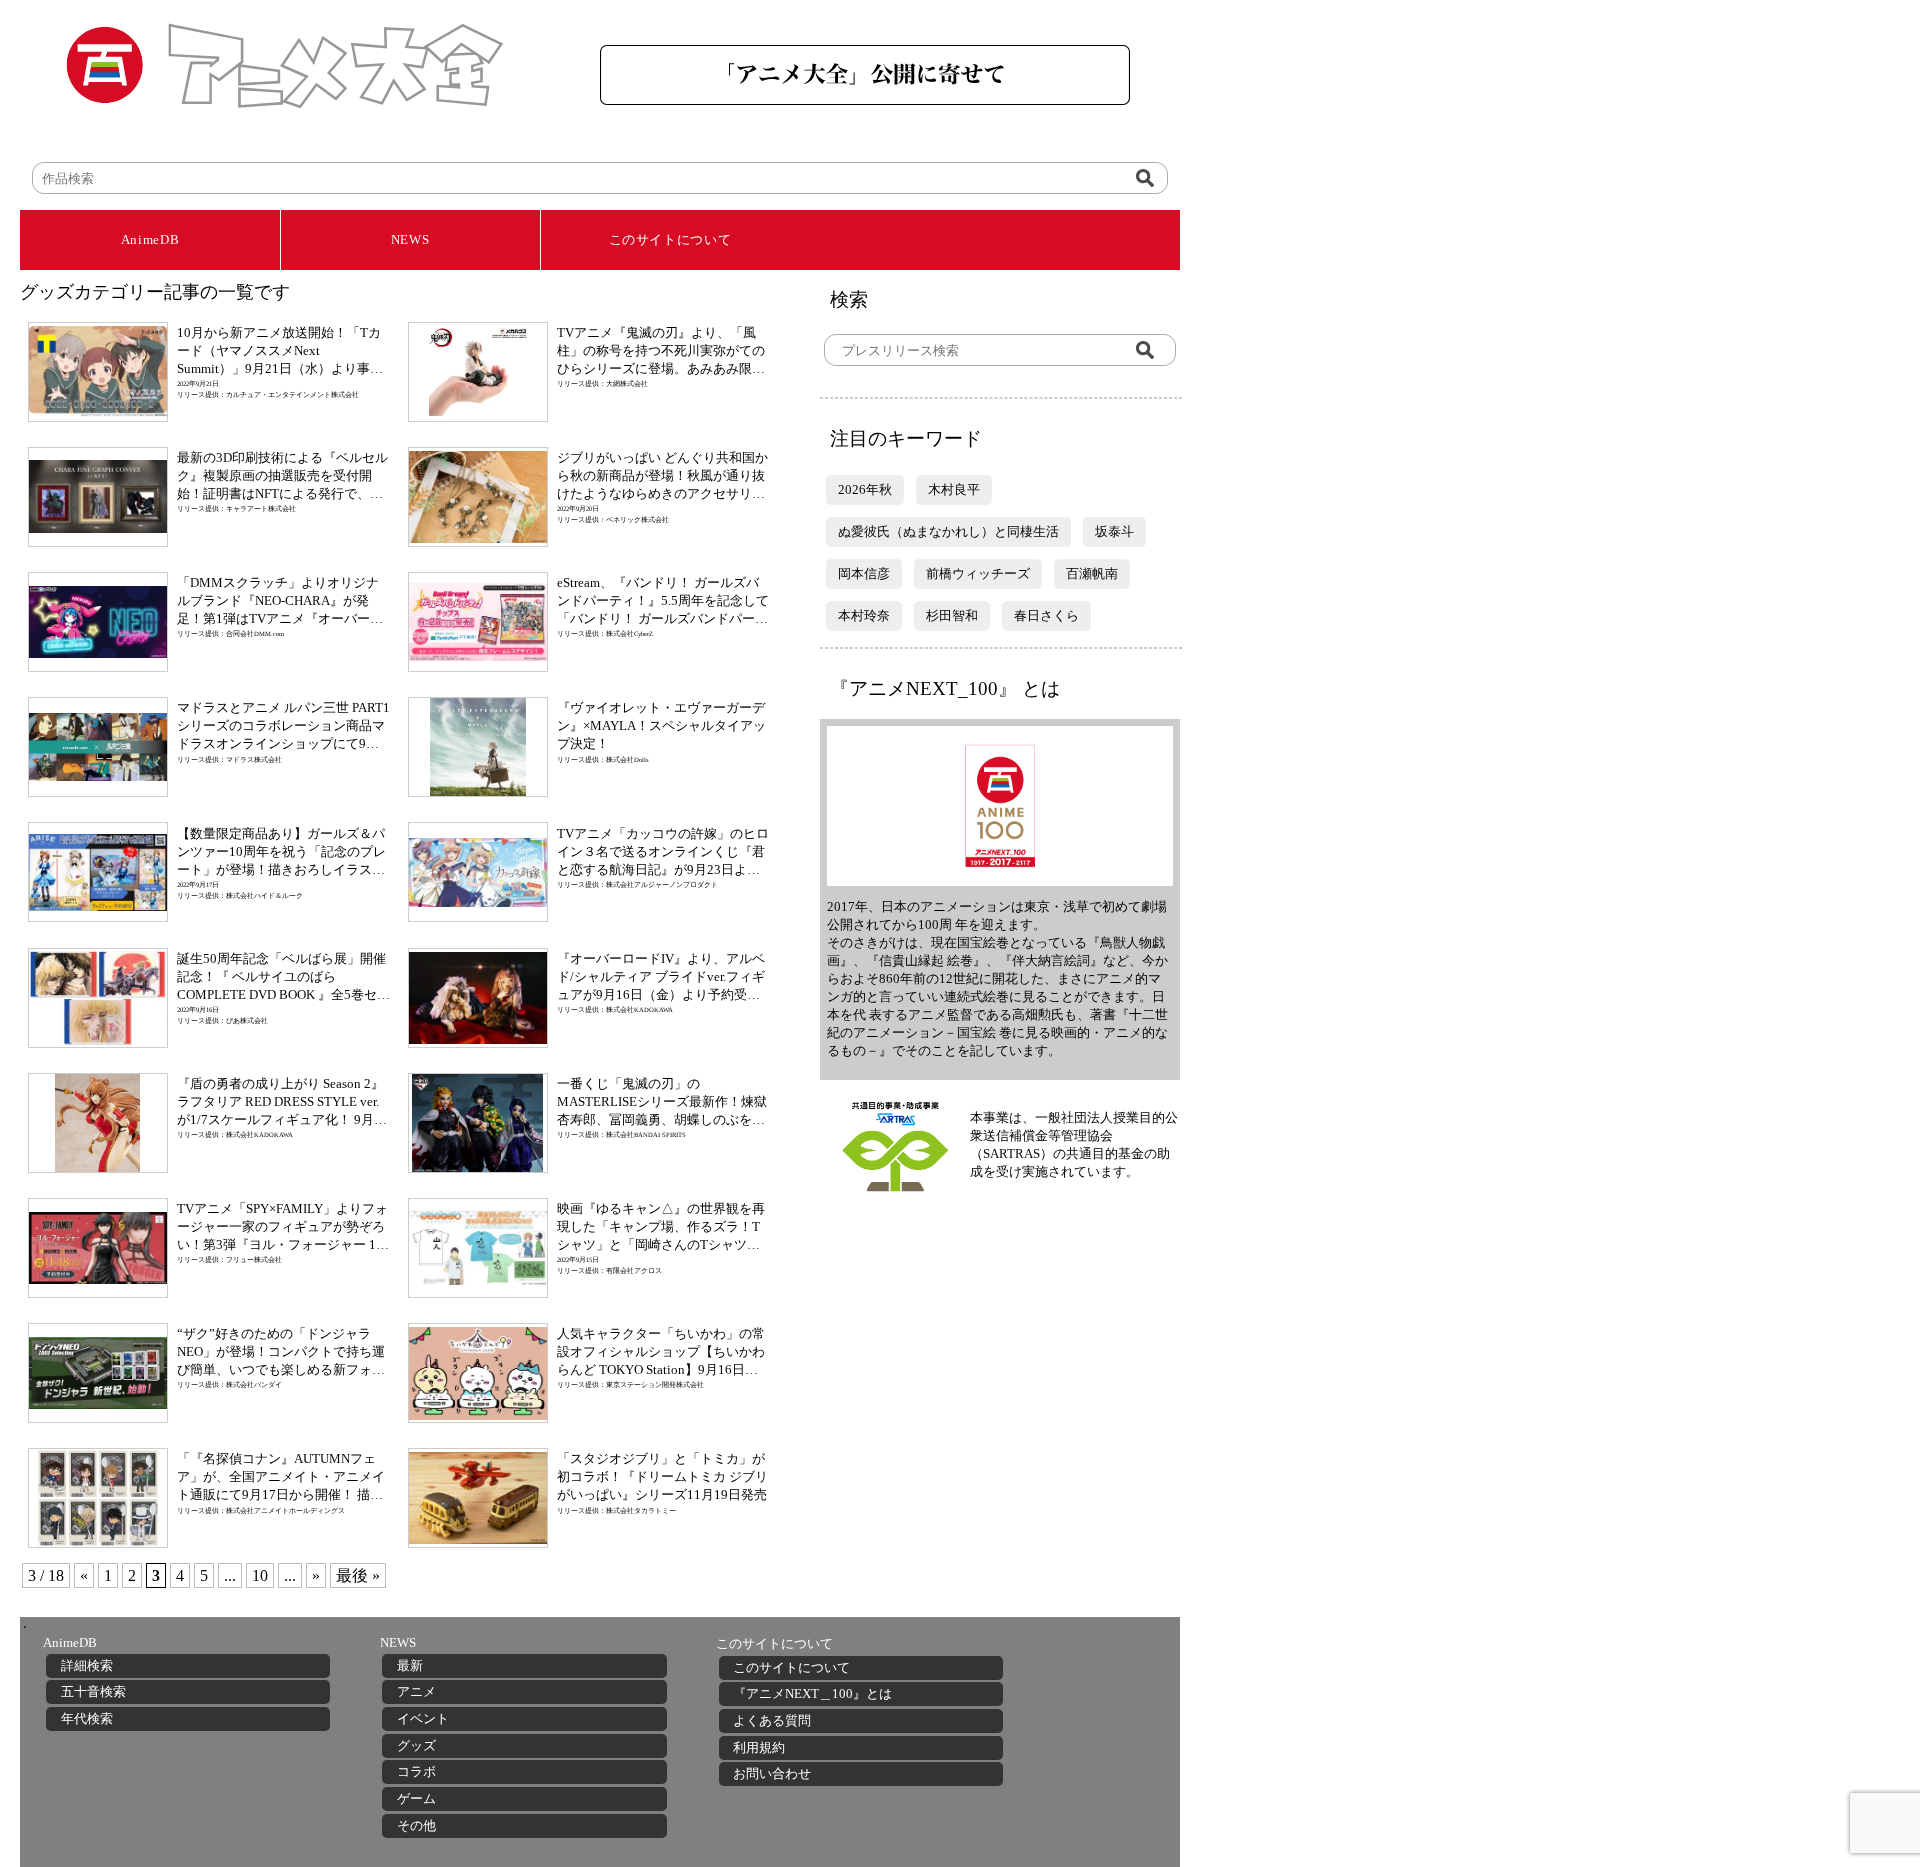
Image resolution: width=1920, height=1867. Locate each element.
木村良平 (954, 489)
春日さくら (1046, 615)
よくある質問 (772, 1720)
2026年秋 (865, 489)
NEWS (410, 239)
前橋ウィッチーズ (978, 573)
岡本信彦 (864, 573)
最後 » (358, 1575)
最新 (410, 1665)
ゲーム (416, 1798)
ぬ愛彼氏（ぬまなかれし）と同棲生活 (948, 531)
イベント (423, 1718)
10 (260, 1575)
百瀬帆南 (1092, 573)
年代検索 (87, 1718)
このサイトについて (670, 239)
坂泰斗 (1114, 531)
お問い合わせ (772, 1773)
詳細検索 (87, 1665)
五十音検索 (93, 1691)
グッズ (416, 1745)
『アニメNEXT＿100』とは (812, 1693)
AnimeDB (150, 239)
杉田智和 (952, 615)
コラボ (416, 1771)
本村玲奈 (864, 615)
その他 (416, 1825)
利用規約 (759, 1747)
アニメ (416, 1691)
